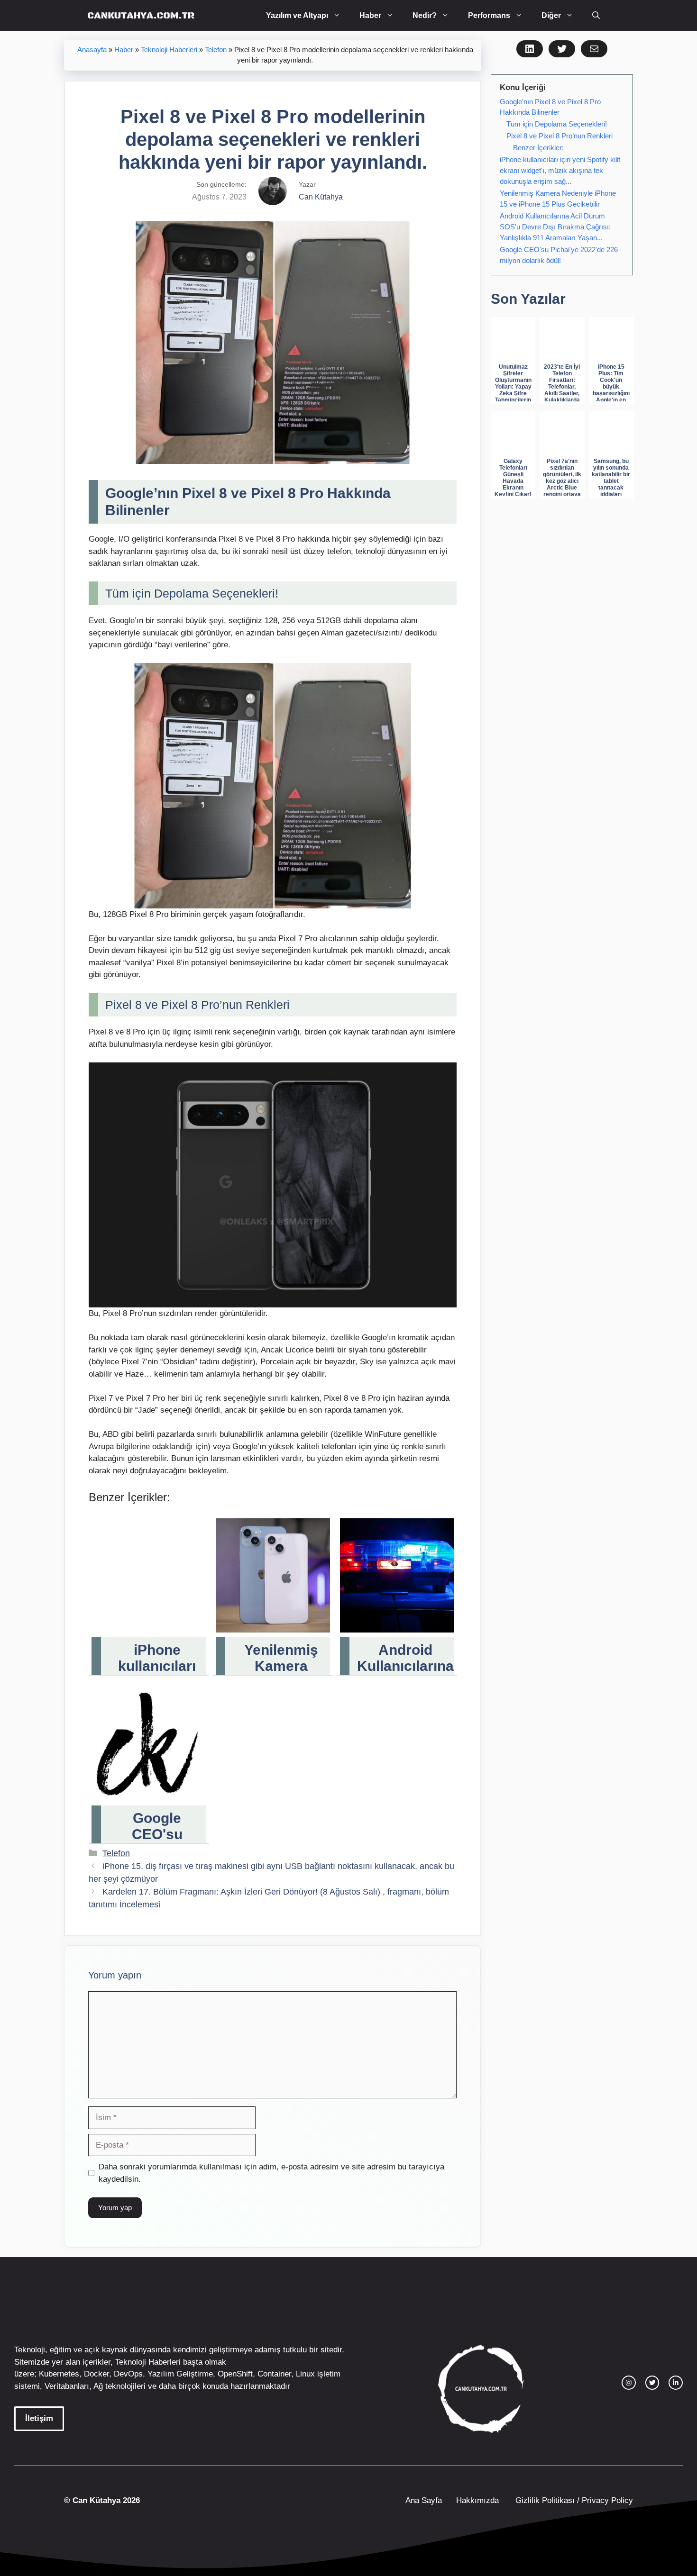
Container (274, 2374)
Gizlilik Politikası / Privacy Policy (573, 2500)
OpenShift (235, 2374)
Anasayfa (92, 50)
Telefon (216, 50)
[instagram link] (629, 2383)
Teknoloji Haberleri (169, 50)
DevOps (128, 2374)
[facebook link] (676, 2383)
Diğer (551, 15)
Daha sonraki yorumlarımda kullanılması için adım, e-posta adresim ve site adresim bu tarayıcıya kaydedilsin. (271, 2173)
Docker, (98, 2374)
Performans (489, 15)
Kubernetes (59, 2374)
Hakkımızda (477, 2500)
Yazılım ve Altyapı (297, 15)
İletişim (39, 2418)
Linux (305, 2374)
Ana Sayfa (424, 2500)
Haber (370, 15)
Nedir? (425, 15)
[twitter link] (652, 2383)
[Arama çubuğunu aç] (596, 15)
